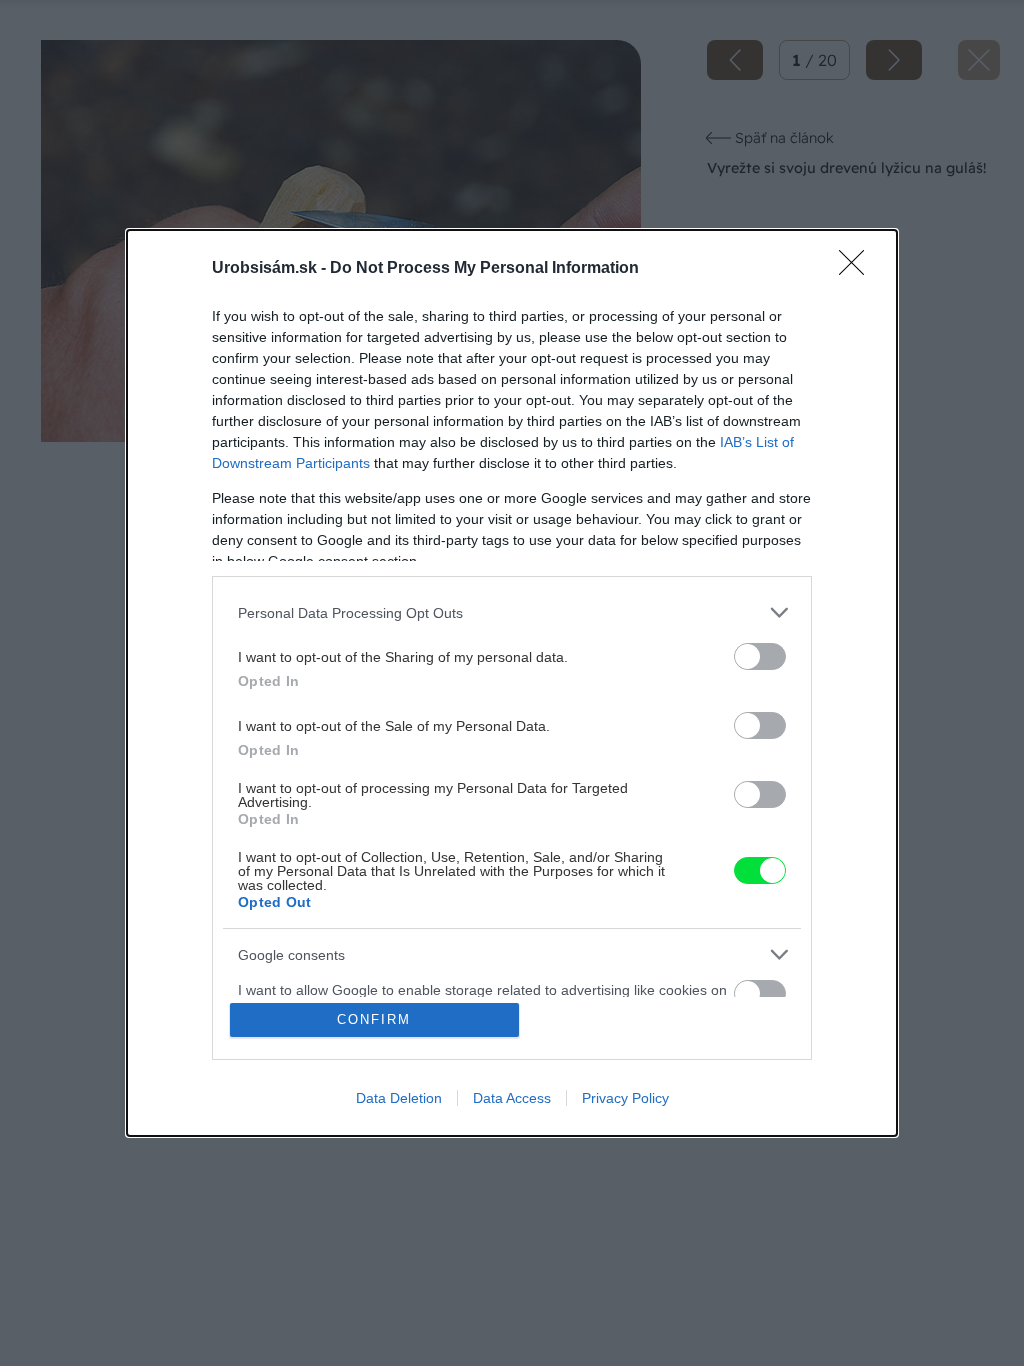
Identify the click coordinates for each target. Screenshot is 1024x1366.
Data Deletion (399, 1098)
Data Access (512, 1098)
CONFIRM (374, 1019)
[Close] (858, 269)
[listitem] (512, 612)
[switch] (760, 656)
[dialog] (512, 683)
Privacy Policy (625, 1098)
